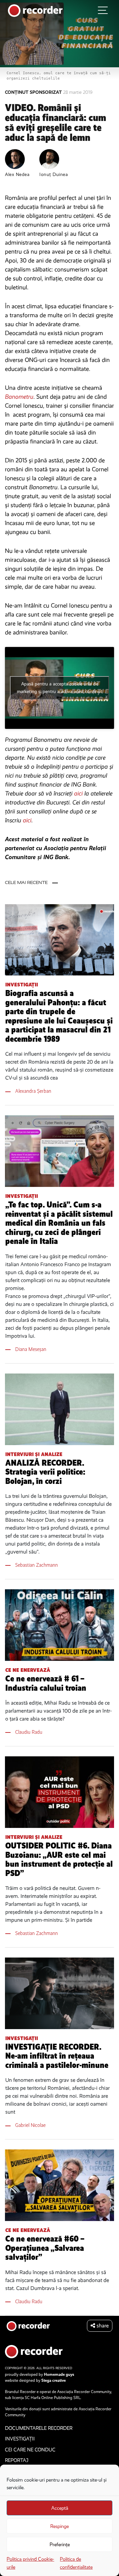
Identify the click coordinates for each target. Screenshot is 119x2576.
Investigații (22, 985)
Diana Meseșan (31, 1349)
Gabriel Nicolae (30, 2125)
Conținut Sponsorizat (34, 92)
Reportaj (17, 2460)
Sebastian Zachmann (37, 1565)
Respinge (59, 2526)
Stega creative (54, 2380)
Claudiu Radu (29, 1732)
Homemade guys (59, 2374)
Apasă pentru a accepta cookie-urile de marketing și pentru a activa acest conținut (59, 688)
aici (79, 793)
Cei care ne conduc (30, 2450)
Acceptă (60, 2508)
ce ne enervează (28, 1670)
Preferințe (60, 2545)
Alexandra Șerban (33, 1091)
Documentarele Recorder (39, 2428)
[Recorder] (35, 10)
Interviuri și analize (34, 1454)
